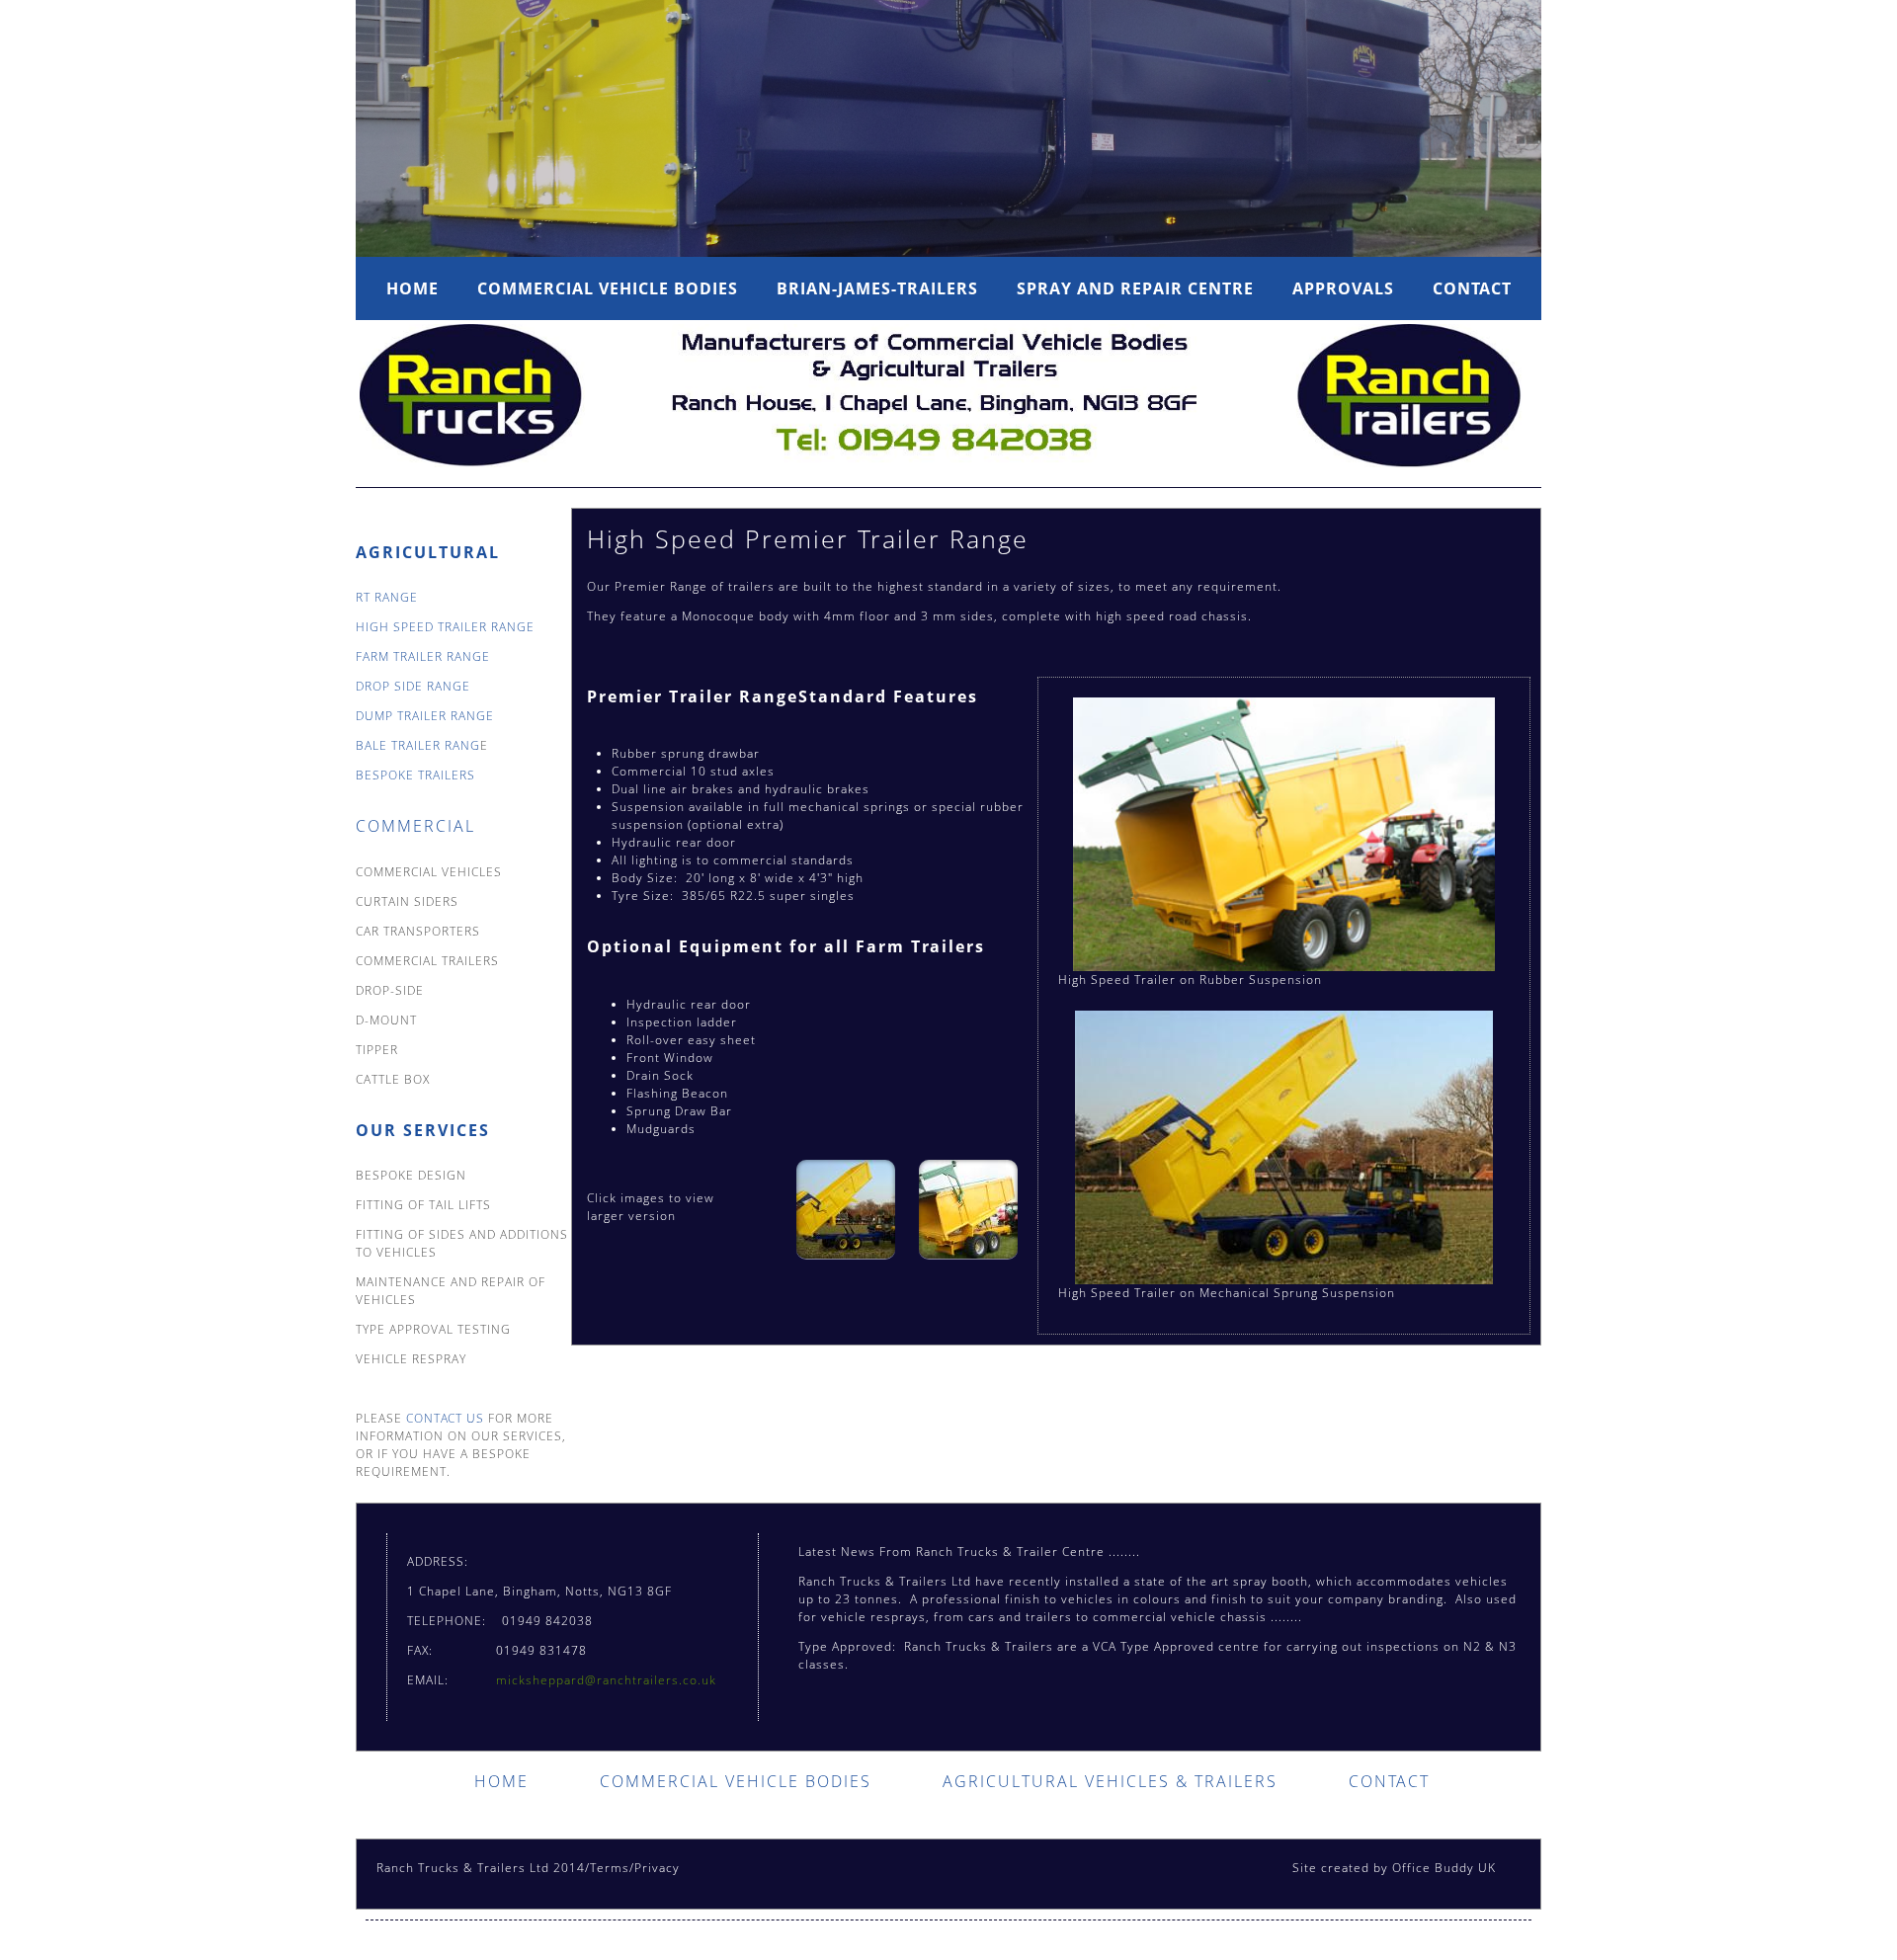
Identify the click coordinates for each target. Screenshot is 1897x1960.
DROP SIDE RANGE (413, 686)
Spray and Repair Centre (1135, 288)
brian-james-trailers (877, 288)
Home (412, 288)
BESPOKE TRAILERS (415, 775)
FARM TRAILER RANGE (423, 656)
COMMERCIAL (415, 826)
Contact (1472, 288)
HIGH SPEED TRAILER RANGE (445, 627)
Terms (610, 1868)
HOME (501, 1781)
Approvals (1343, 288)
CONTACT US (443, 1418)
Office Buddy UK (1444, 1868)
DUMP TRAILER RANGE (425, 716)
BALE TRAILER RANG (418, 745)
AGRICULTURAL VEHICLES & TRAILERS (1110, 1781)
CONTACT (1389, 1781)
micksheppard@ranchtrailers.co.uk (606, 1680)
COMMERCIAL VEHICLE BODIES (736, 1781)
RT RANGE (387, 597)
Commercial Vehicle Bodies (608, 288)
